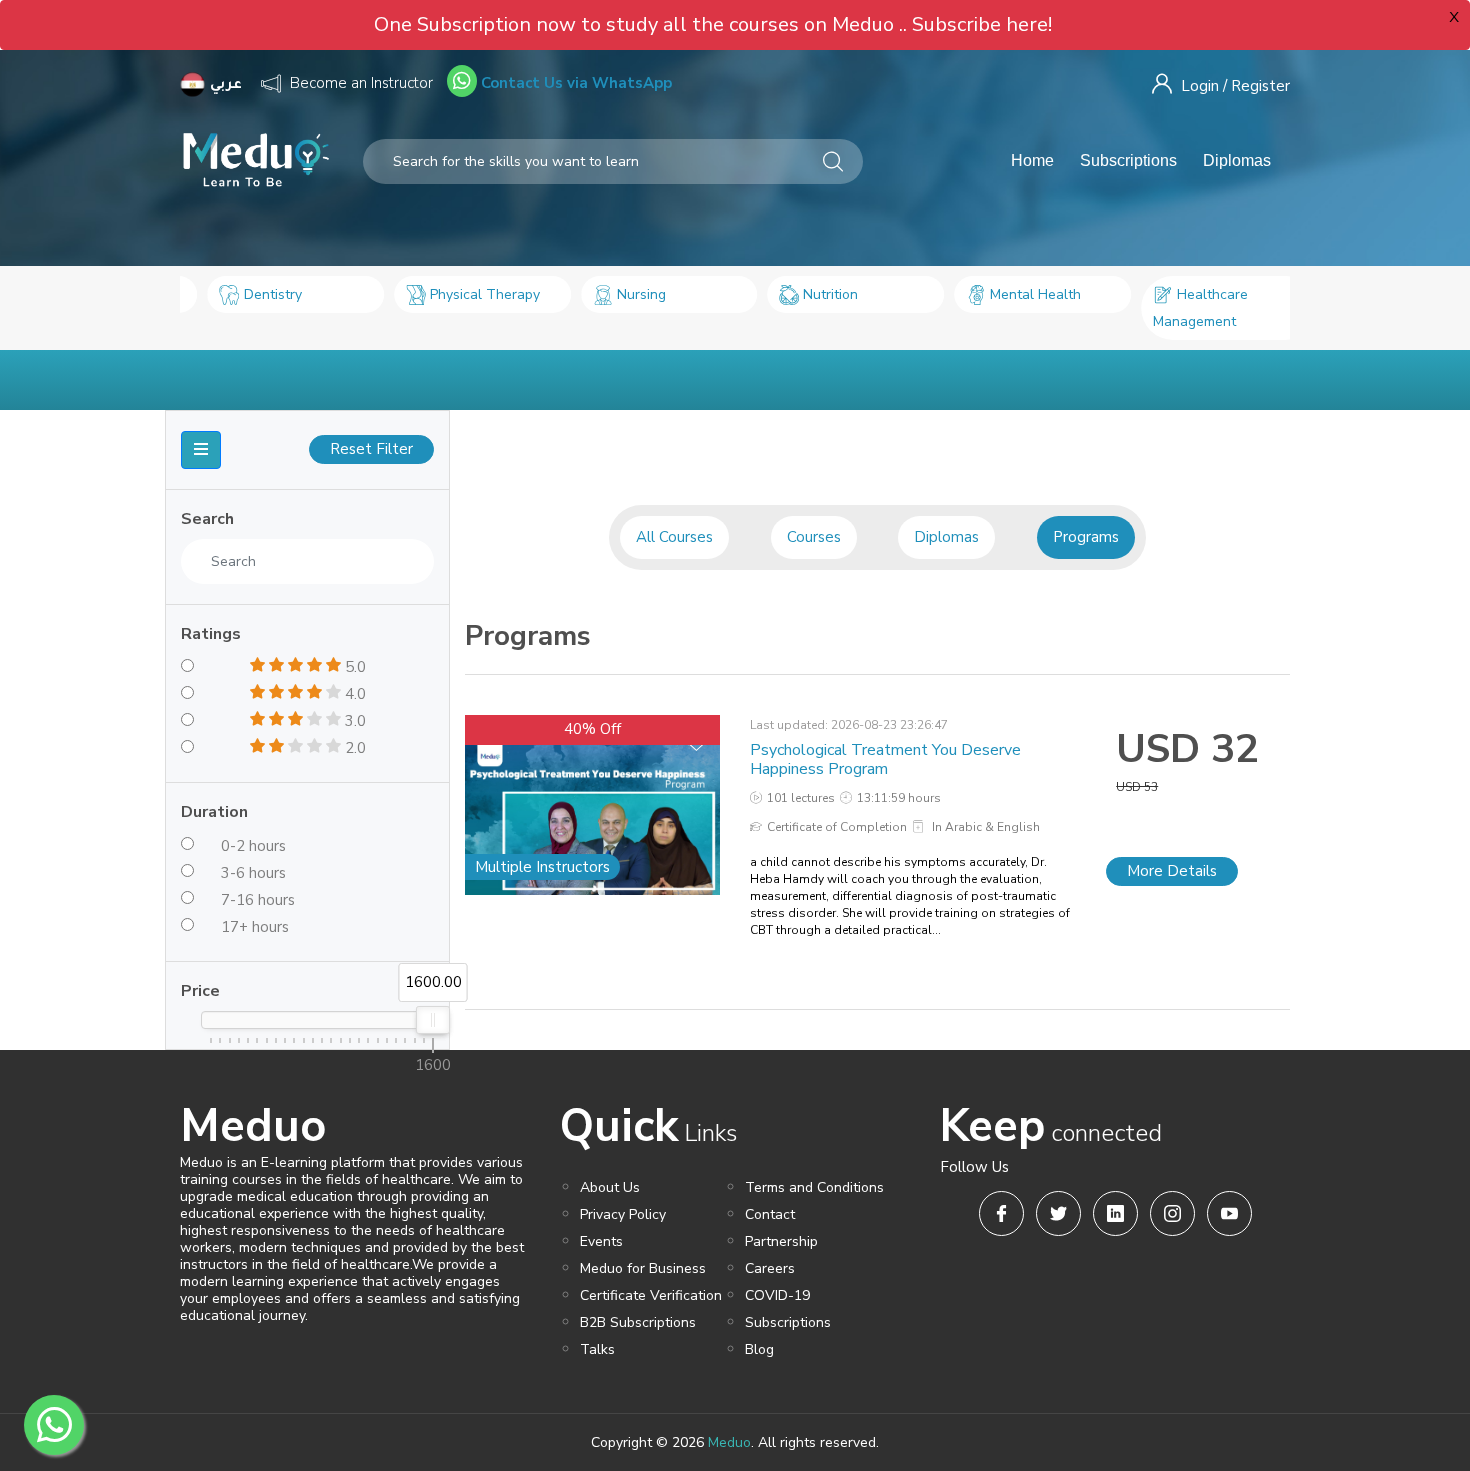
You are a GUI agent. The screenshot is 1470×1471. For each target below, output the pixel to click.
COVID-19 (777, 1295)
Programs (1086, 537)
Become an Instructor (361, 83)
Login (1200, 86)
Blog (759, 1349)
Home (1032, 160)
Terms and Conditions (814, 1187)
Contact (770, 1214)
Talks (597, 1349)
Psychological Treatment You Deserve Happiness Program (885, 759)
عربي (228, 85)
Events (601, 1241)
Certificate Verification (651, 1295)
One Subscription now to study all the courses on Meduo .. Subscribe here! (713, 24)
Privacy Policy (623, 1214)
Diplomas (1237, 160)
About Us (610, 1187)
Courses (814, 537)
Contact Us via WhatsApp (574, 83)
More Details (1172, 871)
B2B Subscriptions (638, 1322)
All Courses (674, 537)
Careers (770, 1268)
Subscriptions (1128, 160)
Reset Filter (371, 449)
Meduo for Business (643, 1268)
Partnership (781, 1241)
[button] (201, 450)
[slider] (433, 1020)
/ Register (1256, 86)
